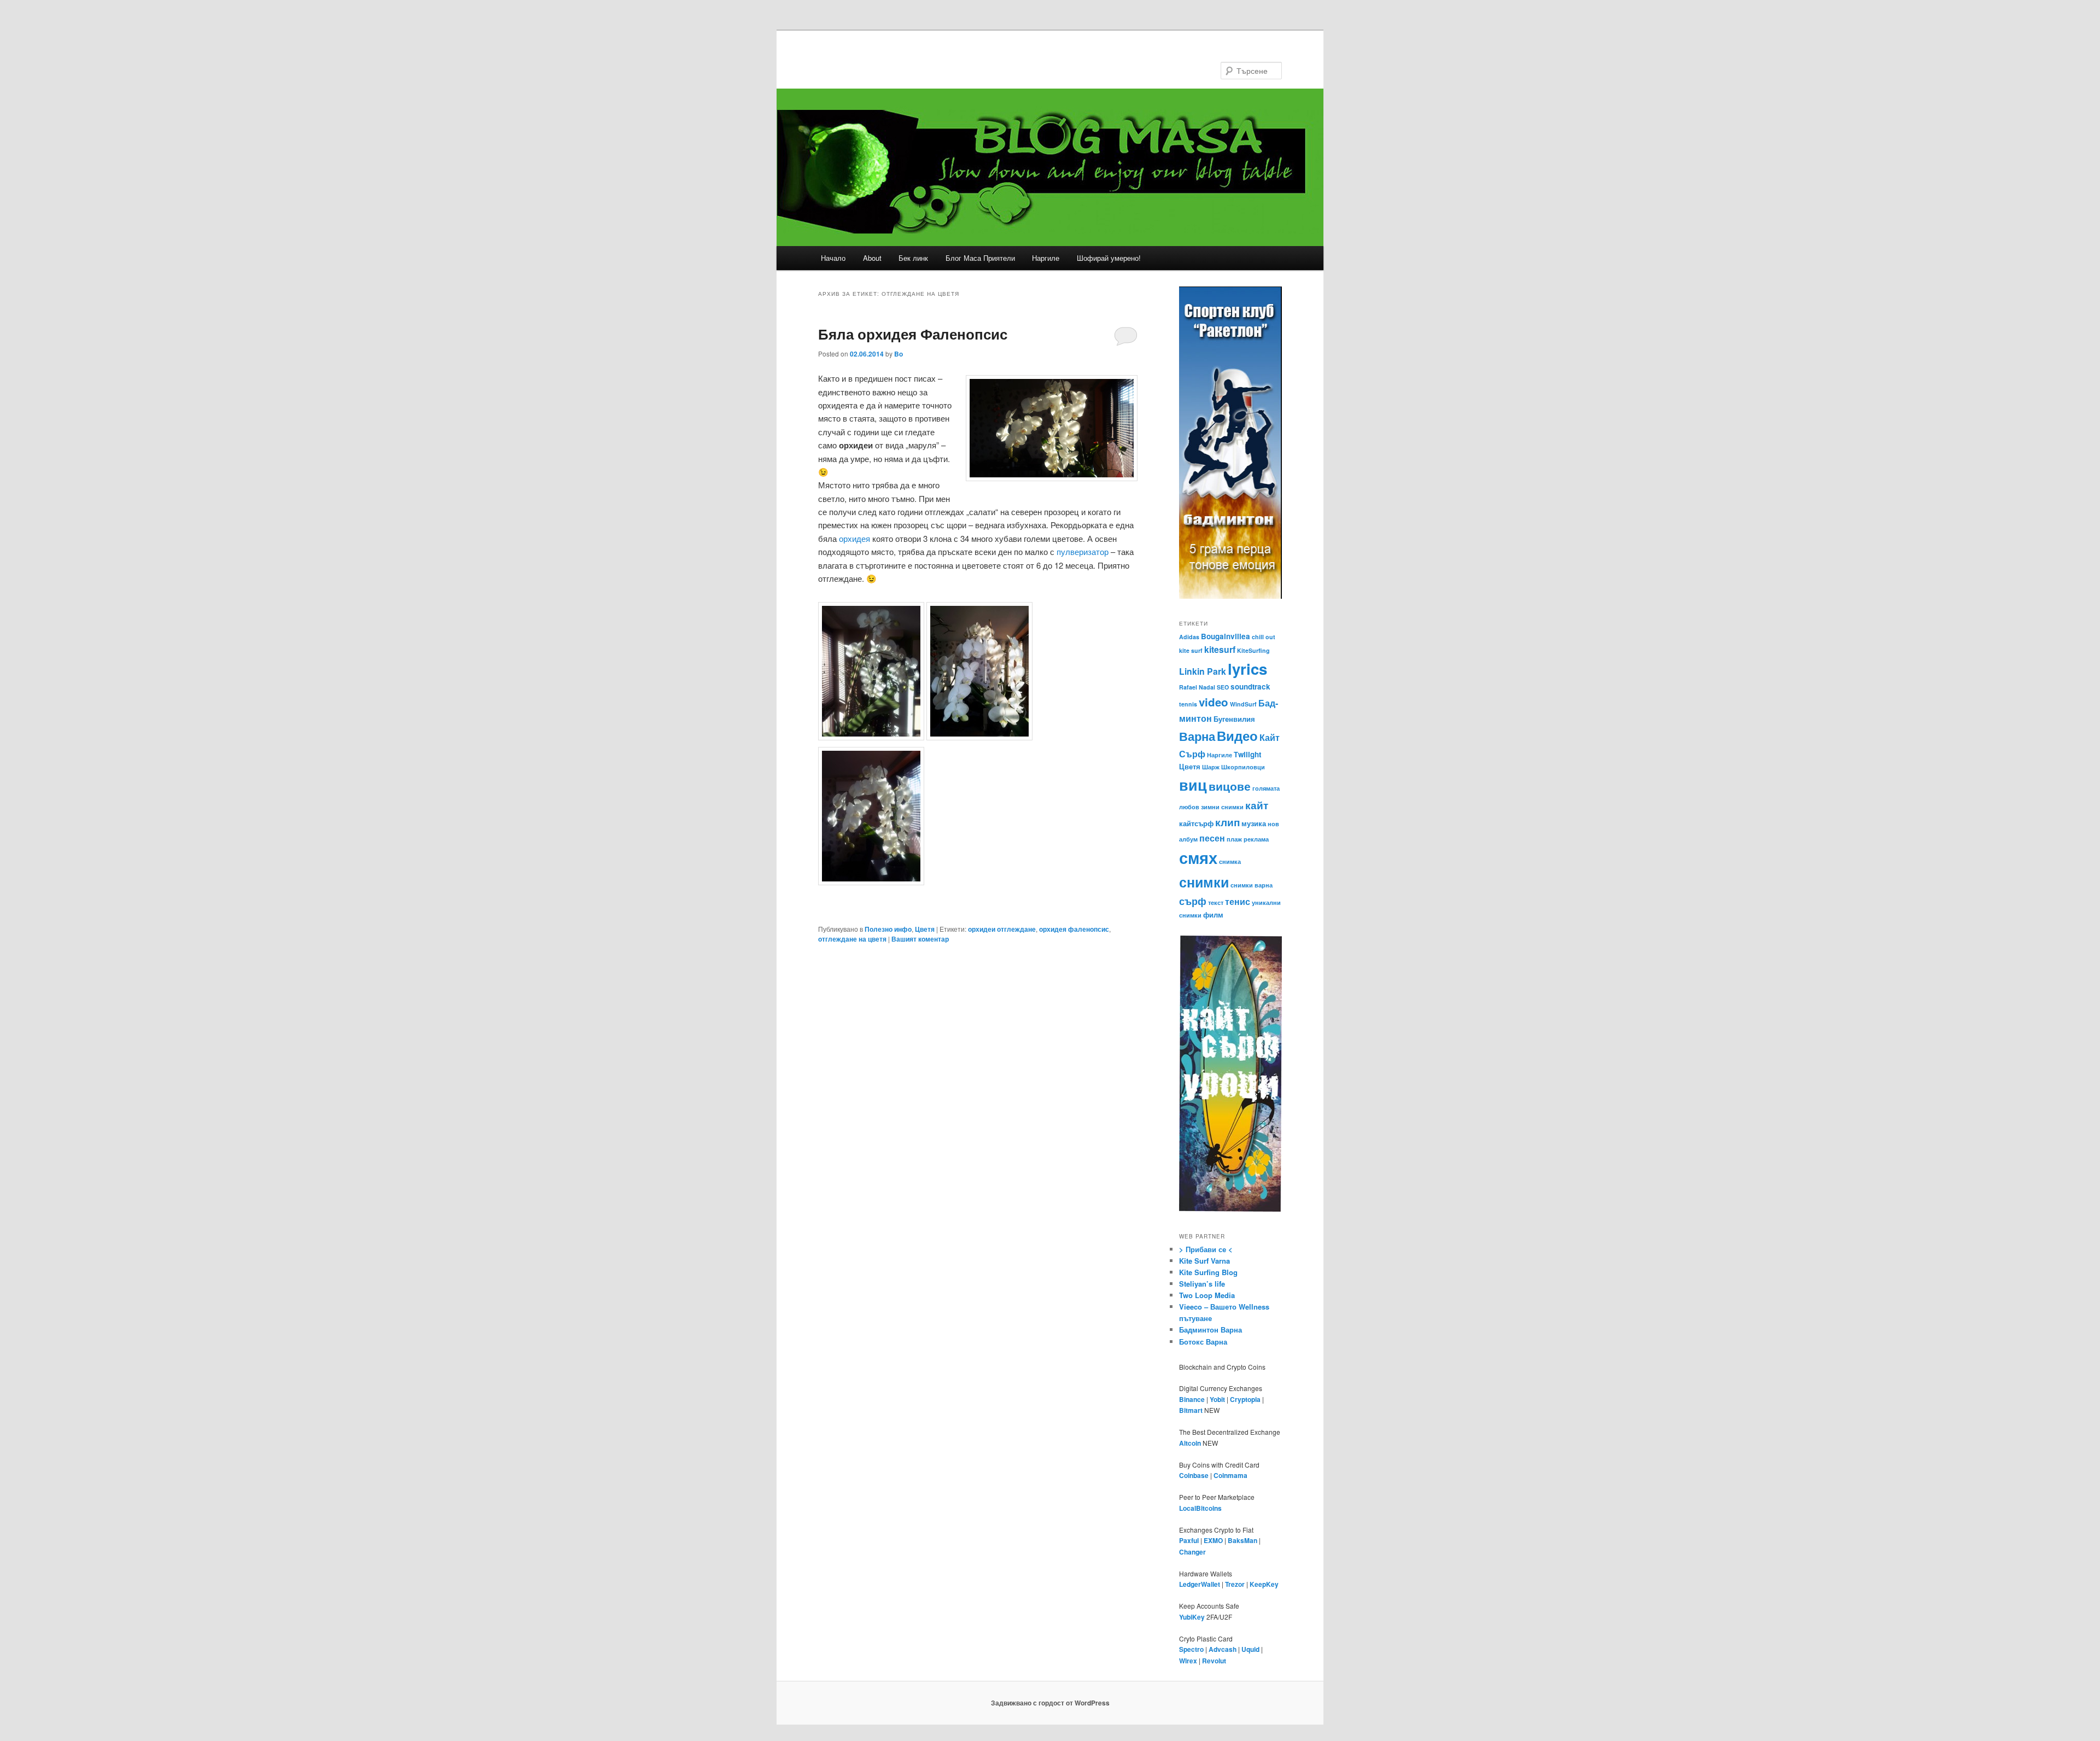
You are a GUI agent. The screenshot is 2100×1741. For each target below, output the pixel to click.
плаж (1234, 839)
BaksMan (1242, 1540)
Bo (899, 354)
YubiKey (1192, 1617)
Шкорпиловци (1243, 767)
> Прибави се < (1206, 1249)
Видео (1237, 735)
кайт (1257, 805)
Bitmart (1191, 1410)
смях (1198, 857)
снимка (1230, 861)
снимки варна (1252, 885)
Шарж (1211, 767)
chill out (1264, 637)
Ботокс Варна (1203, 1342)
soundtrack (1250, 687)
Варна (1197, 736)
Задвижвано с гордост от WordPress (1050, 1703)
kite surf (1191, 650)
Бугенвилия (1234, 719)
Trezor (1235, 1584)
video (1214, 702)
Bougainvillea (1226, 636)
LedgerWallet (1200, 1584)
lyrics (1247, 668)
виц (1193, 785)
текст (1216, 902)
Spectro (1191, 1649)
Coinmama (1230, 1475)
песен (1212, 838)
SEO (1223, 687)
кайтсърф (1196, 823)
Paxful (1189, 1540)
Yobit (1217, 1399)
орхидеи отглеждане (1002, 929)
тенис (1238, 901)
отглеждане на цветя (852, 939)
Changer (1192, 1552)
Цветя (925, 929)
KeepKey (1264, 1584)
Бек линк (913, 258)
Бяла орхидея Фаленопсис (913, 334)
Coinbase (1194, 1475)
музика (1254, 823)
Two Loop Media (1207, 1295)
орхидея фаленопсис (1074, 929)
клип (1227, 822)
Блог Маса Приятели (980, 258)
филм (1213, 915)
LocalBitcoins (1200, 1508)
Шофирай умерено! (1109, 258)
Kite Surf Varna (1204, 1261)
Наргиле (1046, 258)
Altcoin (1190, 1443)
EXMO (1213, 1540)
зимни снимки (1222, 807)
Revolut (1214, 1661)
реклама (1256, 839)
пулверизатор (1083, 551)
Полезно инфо (888, 929)
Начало (833, 258)
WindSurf (1243, 704)
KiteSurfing (1253, 650)
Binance (1192, 1399)
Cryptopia (1245, 1399)
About (872, 258)
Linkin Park (1203, 671)
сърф (1193, 901)
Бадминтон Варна (1211, 1330)
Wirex (1188, 1661)
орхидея (854, 538)
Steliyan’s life (1202, 1284)
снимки (1204, 882)
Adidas (1189, 637)
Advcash (1223, 1649)
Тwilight (1247, 754)
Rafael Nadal (1197, 687)
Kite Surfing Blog (1208, 1272)
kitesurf (1220, 649)
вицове (1230, 786)
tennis (1188, 704)
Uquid (1250, 1649)
